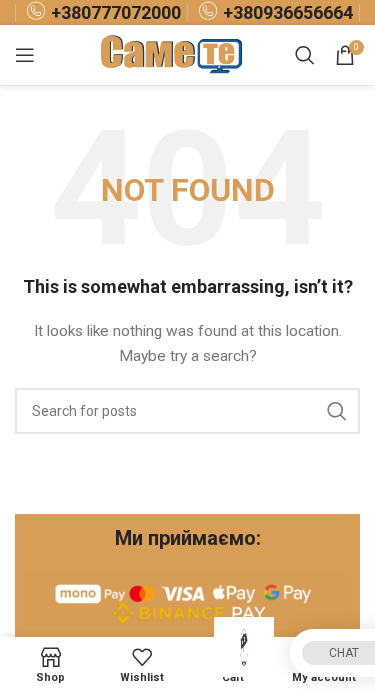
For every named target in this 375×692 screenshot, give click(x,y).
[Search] (305, 55)
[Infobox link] (101, 12)
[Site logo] (173, 54)
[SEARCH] (337, 411)
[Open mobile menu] (25, 55)
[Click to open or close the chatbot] (244, 647)
